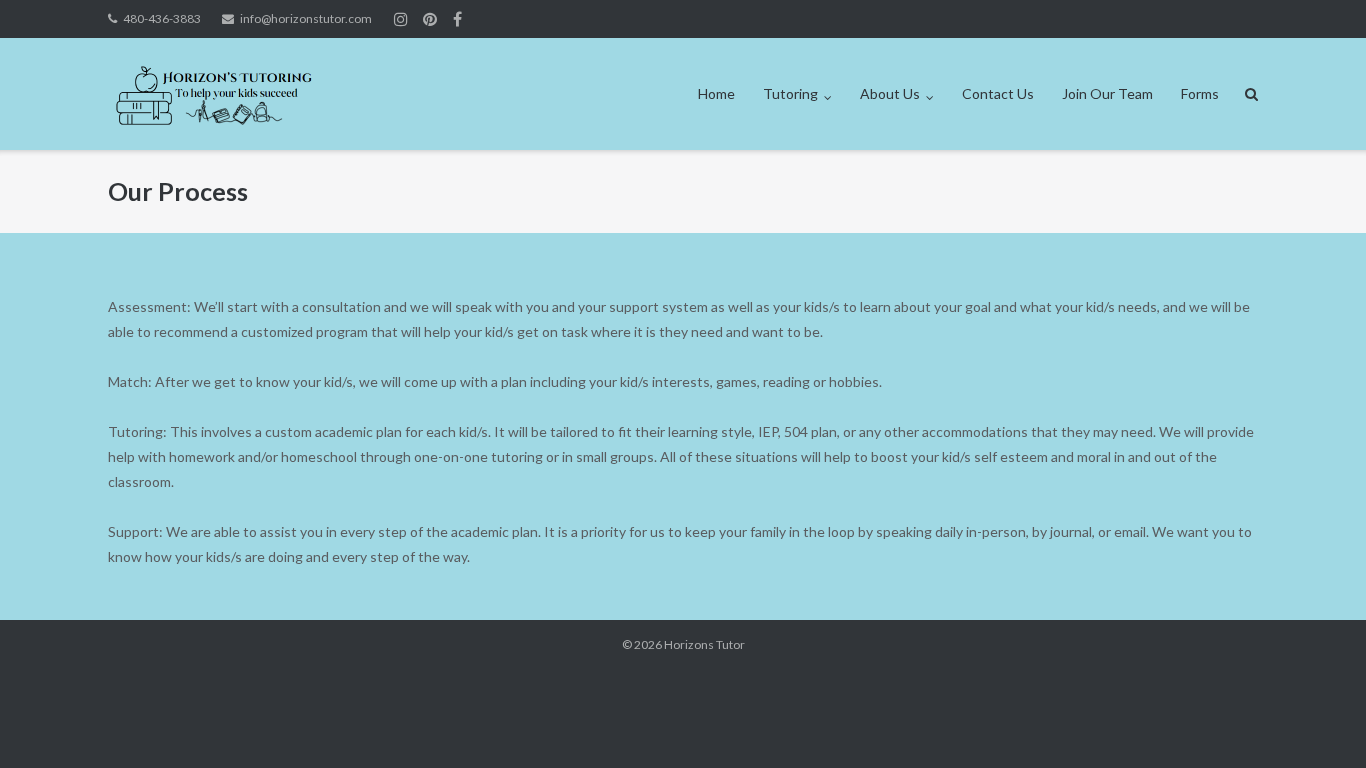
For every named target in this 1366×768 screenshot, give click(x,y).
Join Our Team (1107, 93)
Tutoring (790, 93)
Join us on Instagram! (401, 19)
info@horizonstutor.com (306, 18)
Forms (1200, 93)
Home (716, 93)
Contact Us (998, 93)
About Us (890, 93)
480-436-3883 (162, 18)
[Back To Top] (1316, 720)
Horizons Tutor (704, 644)
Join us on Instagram (430, 19)
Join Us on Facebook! (457, 19)
